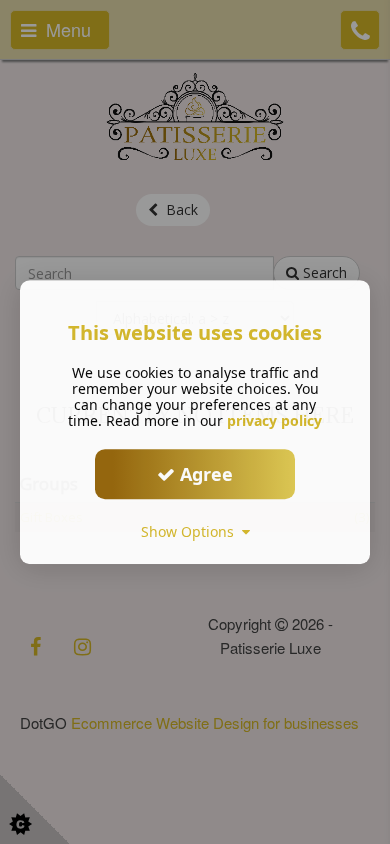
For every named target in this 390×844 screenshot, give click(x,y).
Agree (204, 474)
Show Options (191, 531)
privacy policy (274, 420)
